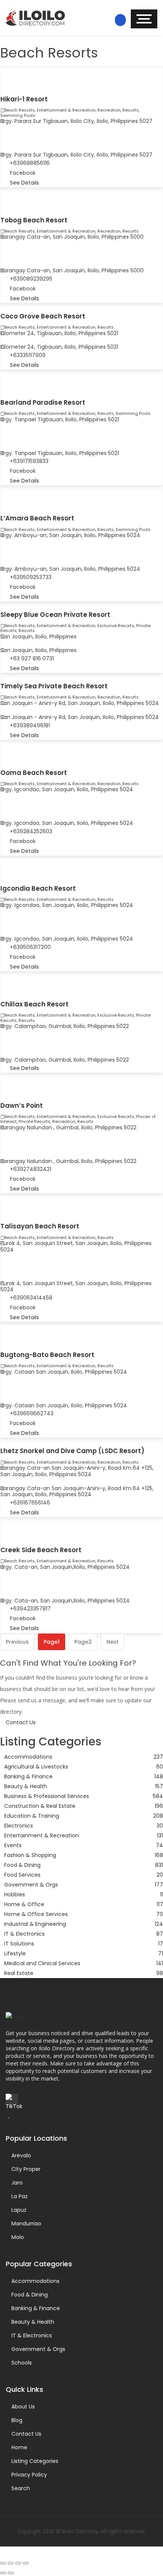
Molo (18, 2237)
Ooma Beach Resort (34, 773)
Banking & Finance (36, 2308)
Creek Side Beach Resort (41, 1550)
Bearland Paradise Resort (43, 402)
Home (19, 2447)
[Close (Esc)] (26, 2563)
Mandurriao (26, 2224)
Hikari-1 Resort (24, 99)
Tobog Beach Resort (34, 220)
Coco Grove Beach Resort (43, 316)
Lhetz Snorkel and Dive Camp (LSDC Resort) (72, 1451)
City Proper (26, 2169)
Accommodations (35, 2281)
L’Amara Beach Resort (37, 518)
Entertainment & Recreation (66, 110)
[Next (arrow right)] (11, 2573)
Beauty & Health (33, 2322)
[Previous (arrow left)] (3, 2573)
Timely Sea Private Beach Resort (54, 686)
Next (113, 1642)
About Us (23, 2407)
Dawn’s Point (22, 1106)
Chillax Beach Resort (34, 1004)
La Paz (20, 2196)
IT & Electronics (32, 2335)
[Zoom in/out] (3, 2563)
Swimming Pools (18, 115)
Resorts (131, 110)
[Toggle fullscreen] (11, 2563)
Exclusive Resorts (116, 626)
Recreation (109, 110)
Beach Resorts (20, 110)
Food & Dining (30, 2295)
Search (21, 2488)
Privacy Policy (29, 2475)
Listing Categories (35, 2461)
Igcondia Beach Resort (38, 888)
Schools (22, 2363)
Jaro (17, 2183)
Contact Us (26, 2434)
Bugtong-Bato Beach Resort (47, 1355)
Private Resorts (34, 1121)
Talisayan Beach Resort (40, 1226)
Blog (17, 2420)
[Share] (18, 2563)
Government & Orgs (38, 2349)
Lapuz (19, 2210)
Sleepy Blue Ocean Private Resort (55, 615)
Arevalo (21, 2155)
